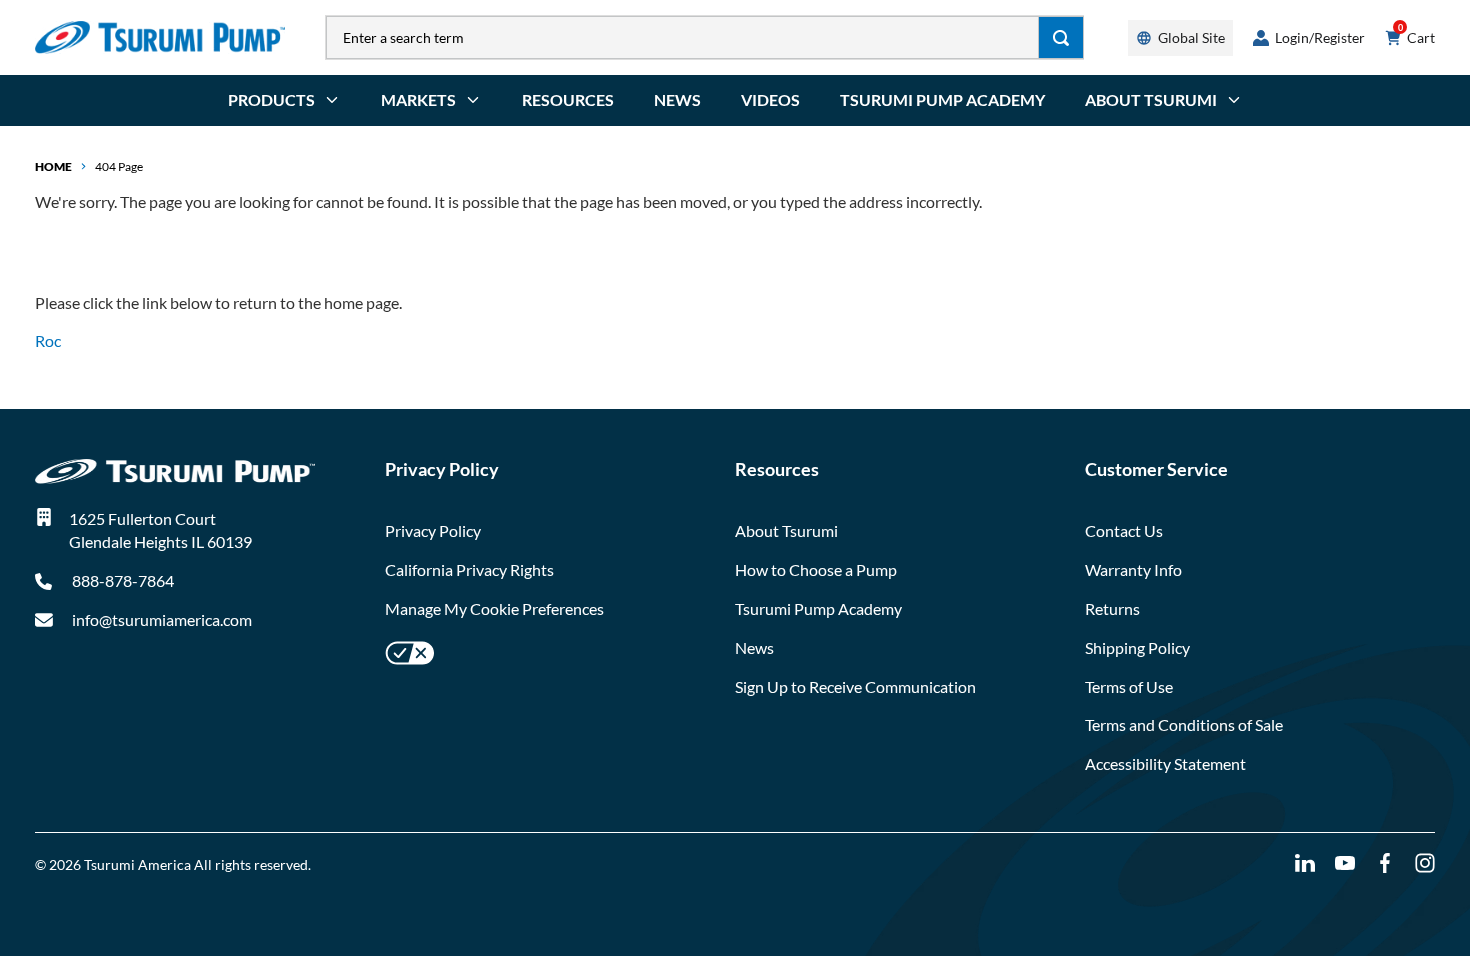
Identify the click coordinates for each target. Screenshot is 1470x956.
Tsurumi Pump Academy (942, 99)
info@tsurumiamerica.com (162, 619)
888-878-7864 (121, 580)
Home (53, 166)
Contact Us (1124, 530)
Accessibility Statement (1165, 763)
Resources (568, 99)
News (677, 99)
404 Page (119, 166)
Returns (1112, 608)
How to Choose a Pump (816, 569)
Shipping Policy (1137, 647)
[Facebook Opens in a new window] (1385, 863)
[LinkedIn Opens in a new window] (1305, 863)
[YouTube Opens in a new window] (1345, 863)
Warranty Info (1133, 569)
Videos (770, 99)
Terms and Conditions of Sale (1184, 724)
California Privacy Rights (469, 569)
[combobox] (682, 37)
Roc (48, 340)
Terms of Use (1129, 686)
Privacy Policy (433, 530)
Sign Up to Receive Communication (855, 686)
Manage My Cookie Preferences (494, 608)
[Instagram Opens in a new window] (1425, 863)
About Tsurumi (786, 530)
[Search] (1061, 37)
